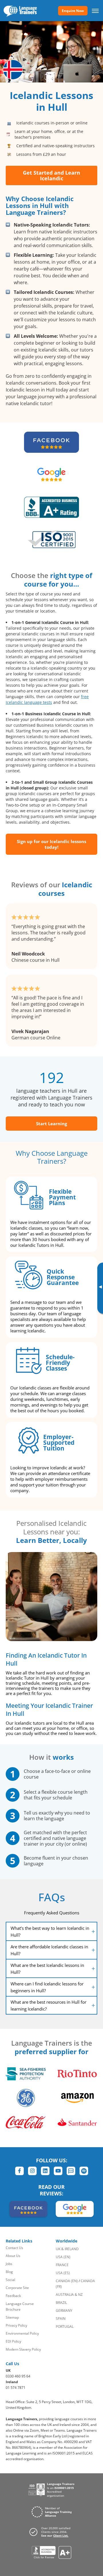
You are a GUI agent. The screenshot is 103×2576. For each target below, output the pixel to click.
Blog (9, 2272)
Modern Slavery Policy (23, 2349)
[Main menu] (95, 11)
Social (10, 2280)
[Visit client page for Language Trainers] (51, 2532)
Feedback (13, 2296)
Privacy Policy (16, 2325)
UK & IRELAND (67, 2249)
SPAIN (61, 2319)
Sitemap (12, 2317)
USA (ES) (63, 2273)
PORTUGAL (65, 2327)
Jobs (9, 2264)
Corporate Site (17, 2288)
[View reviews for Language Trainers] (52, 2552)
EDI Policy (13, 2341)
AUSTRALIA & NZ (69, 2295)
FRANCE (62, 2265)
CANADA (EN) (67, 2281)
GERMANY (64, 2311)
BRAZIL (61, 2303)
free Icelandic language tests (47, 699)
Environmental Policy (22, 2333)
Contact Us (14, 2248)
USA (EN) (63, 2257)
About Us (13, 2256)
